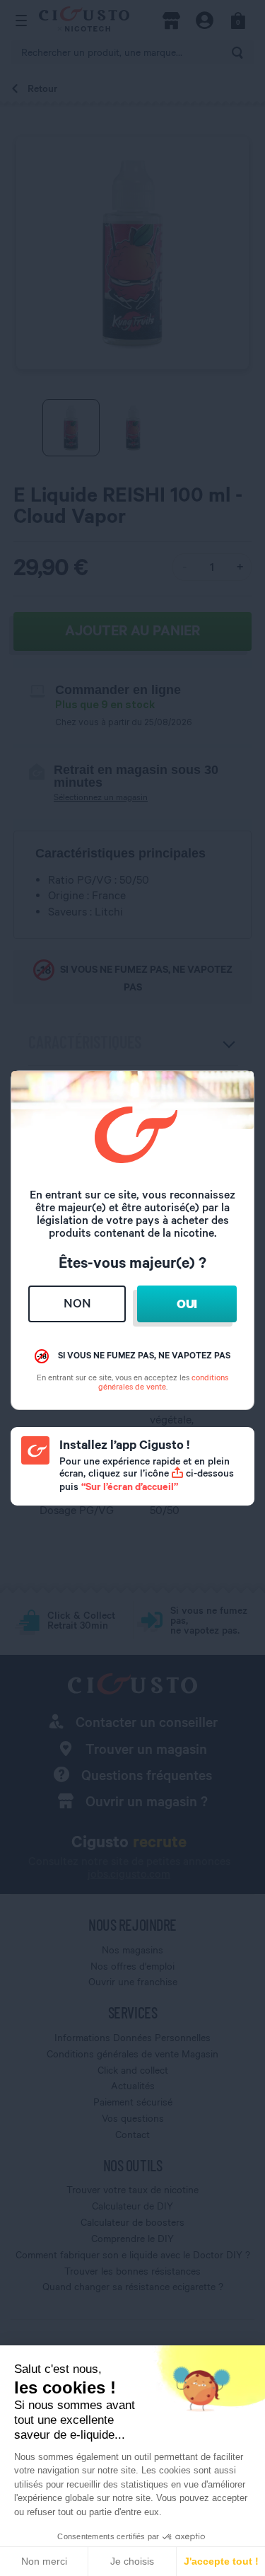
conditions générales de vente (164, 1382)
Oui (187, 1304)
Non (77, 1303)
